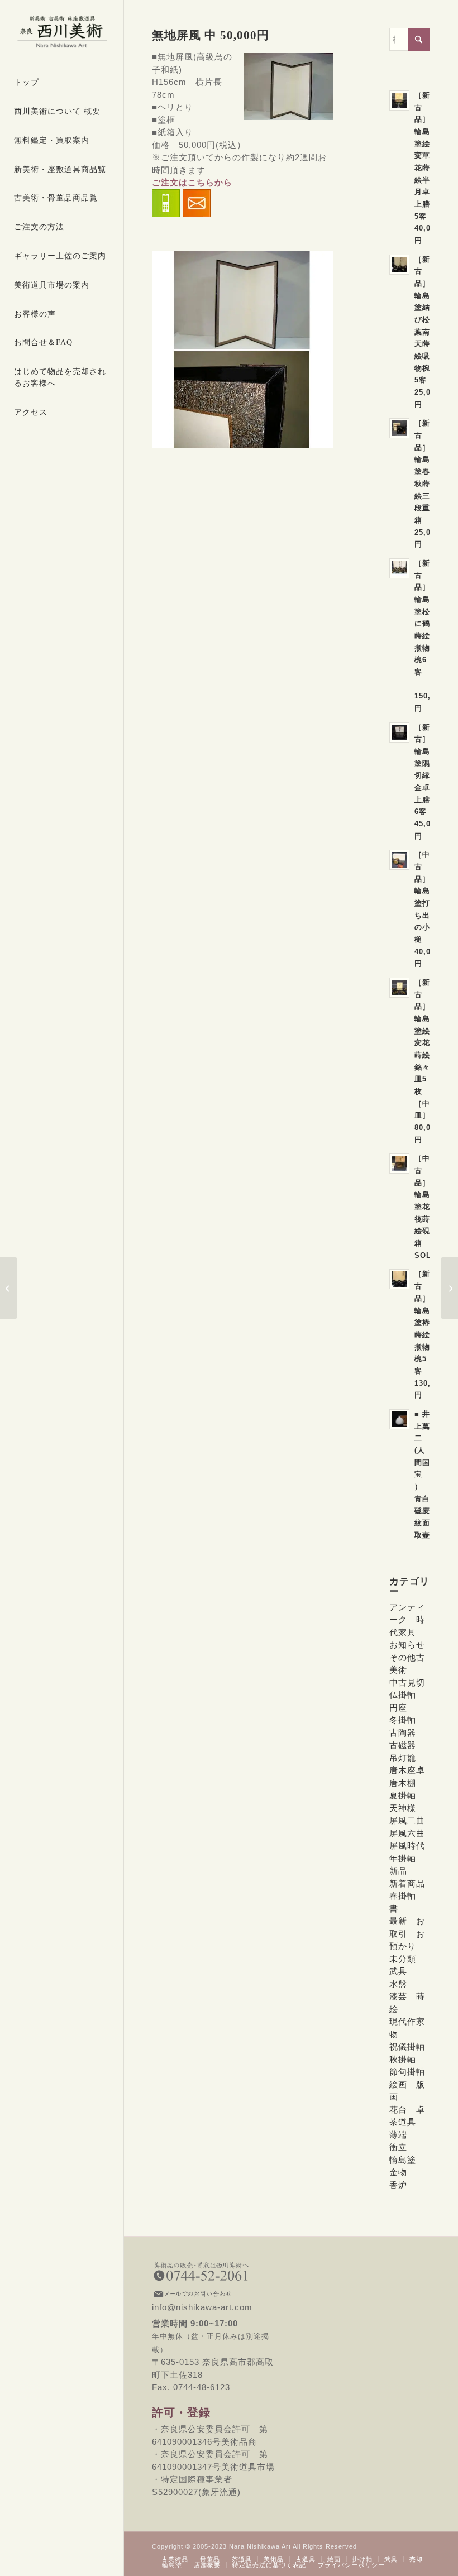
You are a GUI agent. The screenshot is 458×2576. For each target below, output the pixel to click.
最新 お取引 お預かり (407, 1933)
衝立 (398, 2147)
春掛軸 (403, 1896)
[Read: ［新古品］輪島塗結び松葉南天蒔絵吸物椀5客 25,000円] (399, 265)
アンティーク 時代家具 (407, 1620)
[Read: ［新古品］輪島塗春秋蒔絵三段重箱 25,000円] (399, 428)
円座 (398, 1708)
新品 (398, 1871)
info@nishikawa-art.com (217, 2301)
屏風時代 (407, 1845)
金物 (398, 2172)
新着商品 (407, 1883)
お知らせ (407, 1644)
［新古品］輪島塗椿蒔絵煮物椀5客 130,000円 (429, 1334)
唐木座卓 (407, 1770)
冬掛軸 (403, 1720)
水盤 (398, 1984)
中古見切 (407, 1682)
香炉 (398, 2185)
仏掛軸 (403, 1695)
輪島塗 (403, 2160)
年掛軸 (403, 1858)
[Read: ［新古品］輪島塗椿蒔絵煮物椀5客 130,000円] (399, 1279)
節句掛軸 (407, 2072)
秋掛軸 (403, 2059)
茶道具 (403, 2122)
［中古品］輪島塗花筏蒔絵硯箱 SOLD (426, 1206)
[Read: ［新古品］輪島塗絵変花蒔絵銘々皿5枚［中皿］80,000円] (399, 988)
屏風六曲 (407, 1833)
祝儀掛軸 (407, 2046)
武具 (398, 1971)
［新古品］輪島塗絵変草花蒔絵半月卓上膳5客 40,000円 (427, 168)
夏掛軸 (403, 1795)
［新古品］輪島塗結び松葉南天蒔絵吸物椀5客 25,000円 (427, 332)
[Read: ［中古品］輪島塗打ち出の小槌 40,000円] (399, 860)
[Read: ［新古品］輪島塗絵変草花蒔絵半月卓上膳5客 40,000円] (399, 100)
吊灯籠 (403, 1758)
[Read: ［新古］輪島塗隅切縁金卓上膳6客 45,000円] (399, 732)
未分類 (403, 1959)
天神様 (403, 1808)
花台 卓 (407, 2110)
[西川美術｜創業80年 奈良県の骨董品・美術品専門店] (62, 32)
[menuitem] (62, 83)
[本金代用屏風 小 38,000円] (449, 1288)
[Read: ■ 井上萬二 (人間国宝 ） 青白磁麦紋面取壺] (399, 1419)
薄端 (398, 2135)
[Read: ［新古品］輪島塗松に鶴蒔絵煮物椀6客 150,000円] (399, 568)
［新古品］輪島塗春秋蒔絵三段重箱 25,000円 (427, 483)
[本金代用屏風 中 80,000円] (9, 1288)
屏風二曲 (407, 1820)
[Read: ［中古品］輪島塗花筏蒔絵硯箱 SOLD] (399, 1163)
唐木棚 (403, 1783)
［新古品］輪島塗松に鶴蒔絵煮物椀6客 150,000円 (429, 636)
